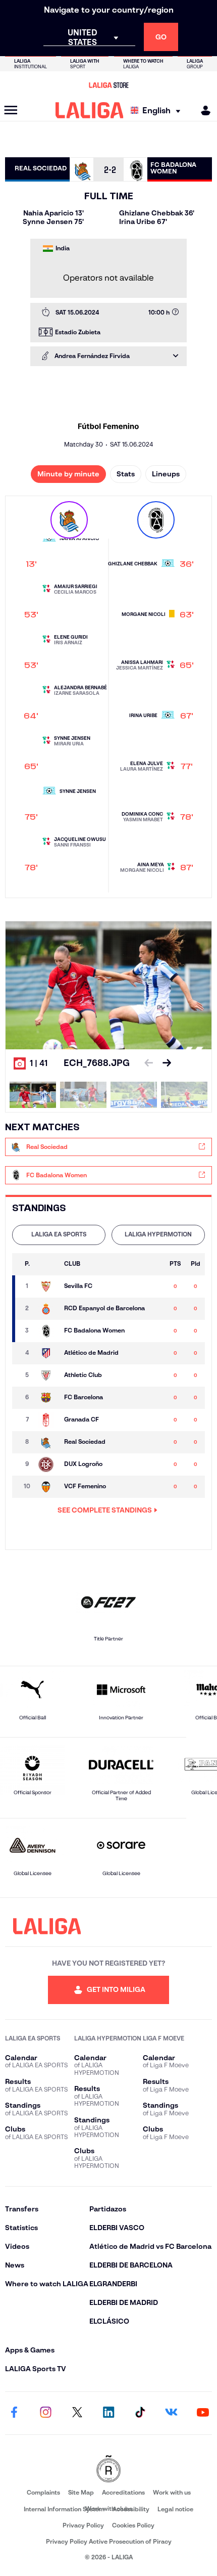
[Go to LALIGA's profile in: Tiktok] (140, 2413)
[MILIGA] (202, 110)
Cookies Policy (133, 2525)
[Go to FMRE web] (108, 2470)
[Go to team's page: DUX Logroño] (48, 1464)
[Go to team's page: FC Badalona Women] (48, 1331)
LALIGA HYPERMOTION (158, 1234)
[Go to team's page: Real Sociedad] (48, 1442)
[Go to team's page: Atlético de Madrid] (48, 1353)
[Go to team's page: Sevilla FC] (48, 1286)
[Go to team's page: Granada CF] (48, 1420)
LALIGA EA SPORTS (59, 1234)
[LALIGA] (90, 110)
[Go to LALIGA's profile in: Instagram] (45, 2413)
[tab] (59, 1235)
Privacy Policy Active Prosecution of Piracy (109, 2541)
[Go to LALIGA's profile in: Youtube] (203, 2413)
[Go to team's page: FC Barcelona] (48, 1398)
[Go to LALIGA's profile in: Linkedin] (108, 2413)
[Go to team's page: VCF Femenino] (48, 1487)
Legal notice (175, 2509)
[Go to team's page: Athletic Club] (48, 1375)
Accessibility (131, 2509)
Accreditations (123, 2492)
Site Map (81, 2492)
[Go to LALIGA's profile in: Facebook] (14, 2413)
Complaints (43, 2492)
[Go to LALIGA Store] (108, 85)
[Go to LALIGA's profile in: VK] (172, 2413)
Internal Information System (64, 2509)
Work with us (172, 2492)
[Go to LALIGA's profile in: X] (77, 2413)
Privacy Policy (83, 2525)
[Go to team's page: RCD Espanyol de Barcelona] (48, 1309)
